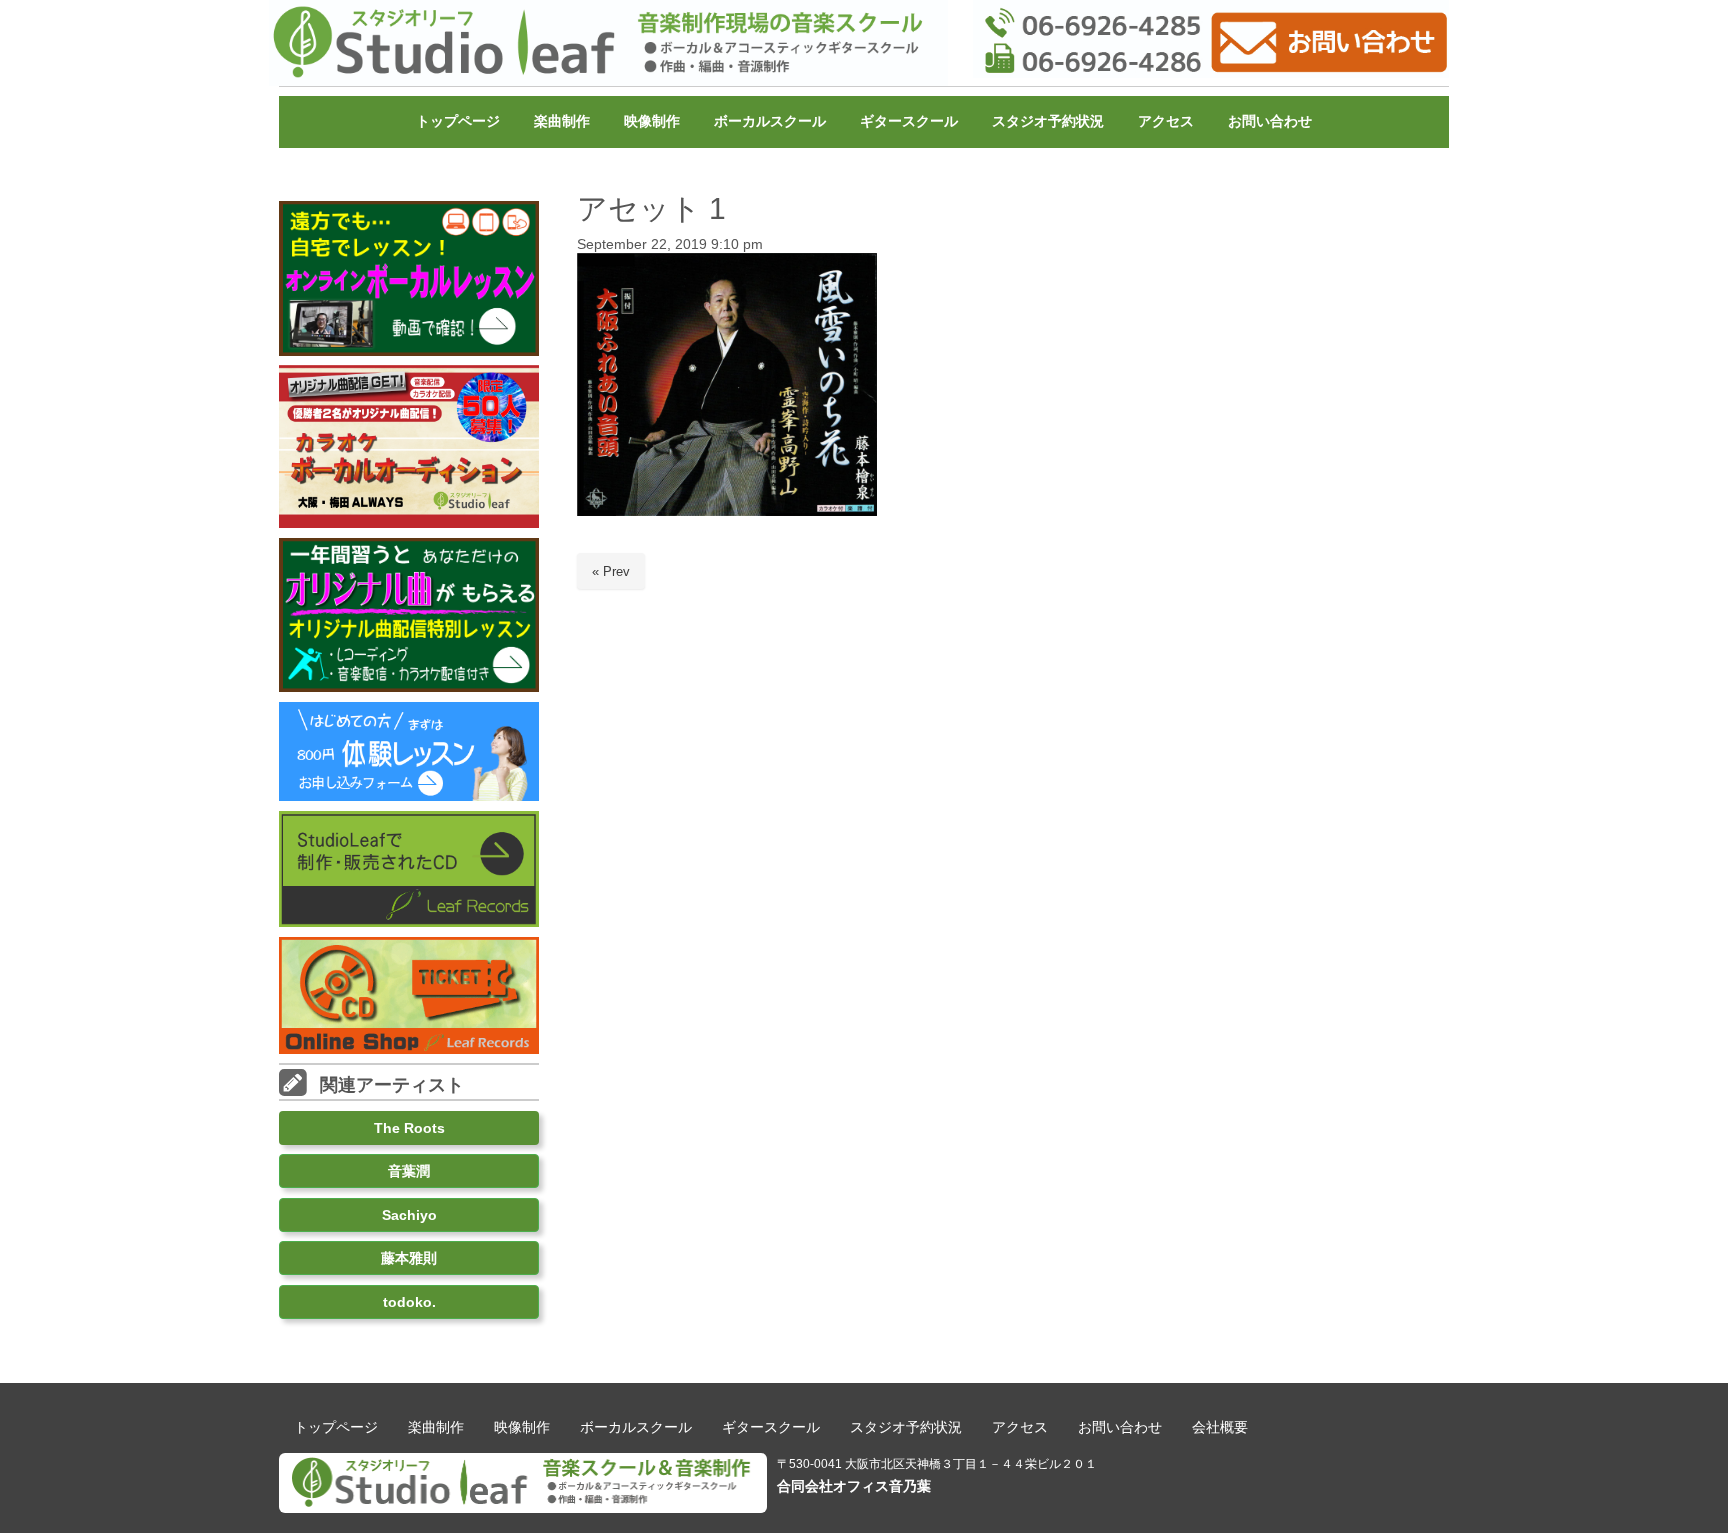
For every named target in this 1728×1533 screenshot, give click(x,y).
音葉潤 (409, 1171)
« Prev (611, 571)
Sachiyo (409, 1215)
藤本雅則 (409, 1258)
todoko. (409, 1302)
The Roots (409, 1128)
